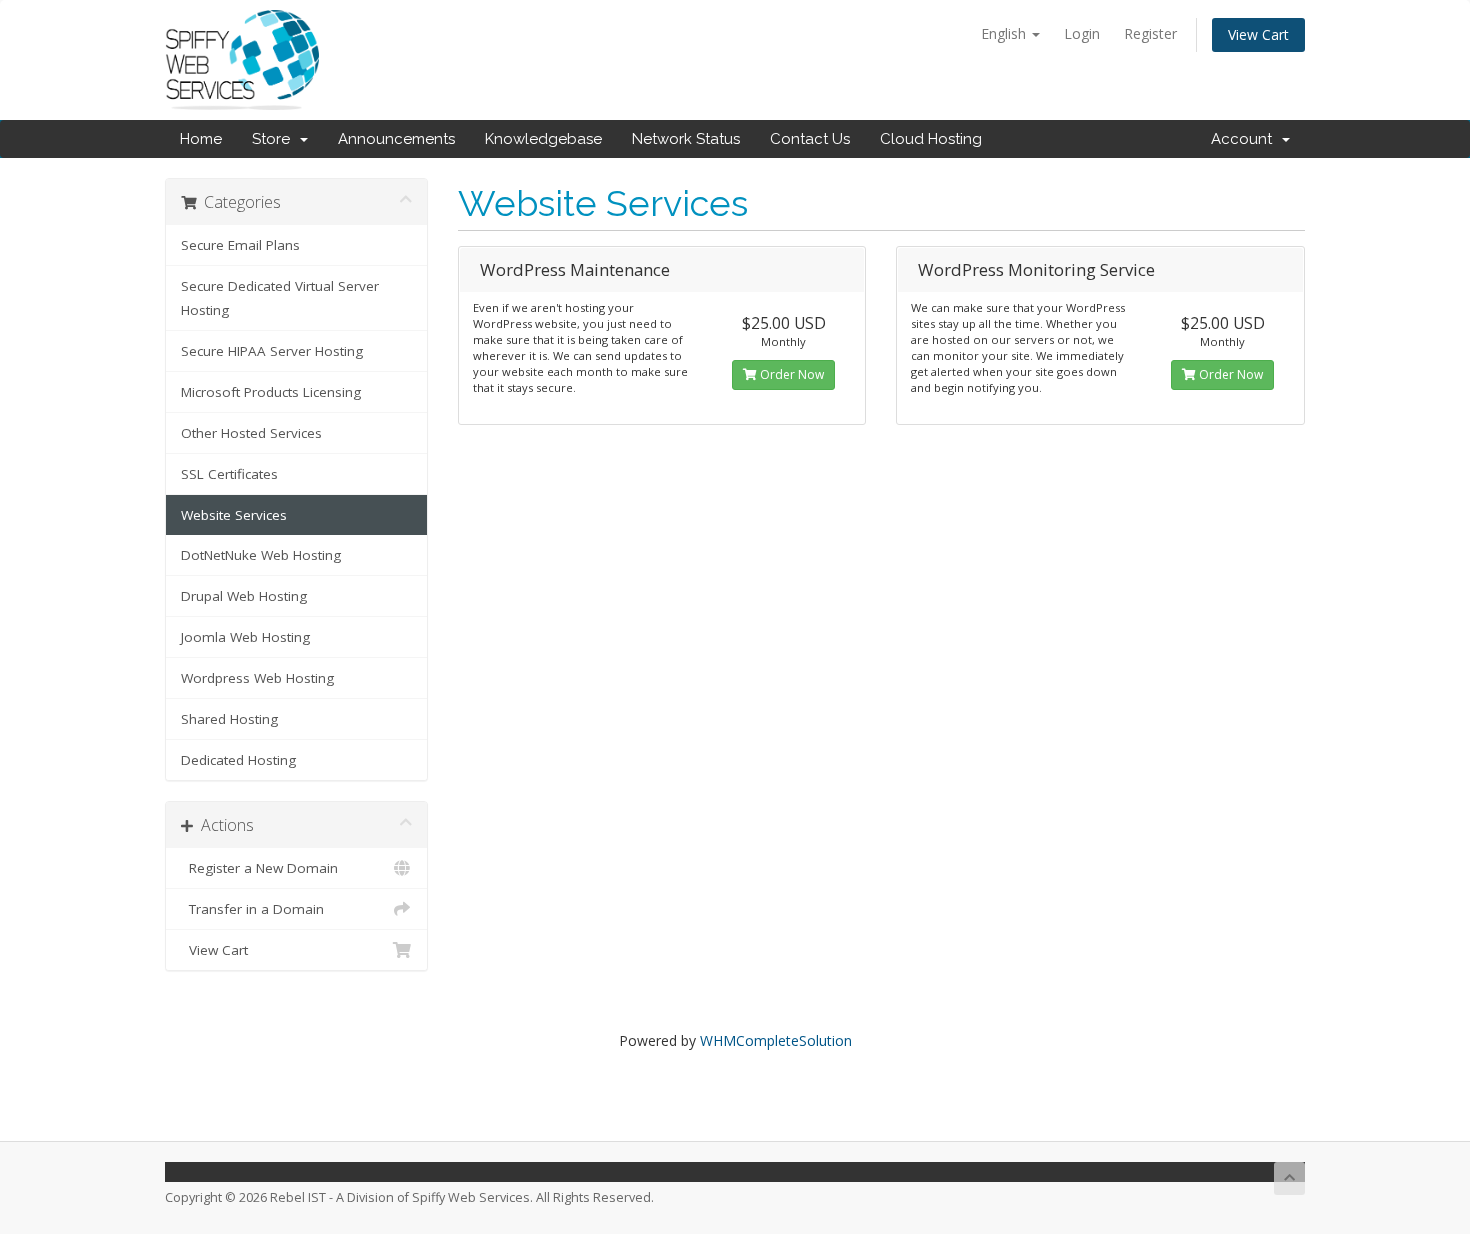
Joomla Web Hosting (245, 637)
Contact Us (810, 139)
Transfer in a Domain (252, 909)
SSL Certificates (229, 474)
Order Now (790, 374)
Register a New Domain (259, 868)
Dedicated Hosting (238, 760)
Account (1245, 139)
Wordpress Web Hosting (257, 678)
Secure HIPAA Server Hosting (272, 351)
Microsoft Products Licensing (271, 392)
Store (275, 139)
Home (201, 139)
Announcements (396, 139)
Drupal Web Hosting (244, 596)
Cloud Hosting (931, 139)
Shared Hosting (229, 719)
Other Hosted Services (251, 433)
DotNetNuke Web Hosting (261, 555)
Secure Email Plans (240, 245)
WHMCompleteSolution (776, 1040)
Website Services (234, 515)
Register (1150, 33)
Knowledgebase (543, 139)
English (1005, 33)
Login (1082, 33)
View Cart (1258, 34)
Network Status (686, 139)
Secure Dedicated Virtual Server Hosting (280, 298)
